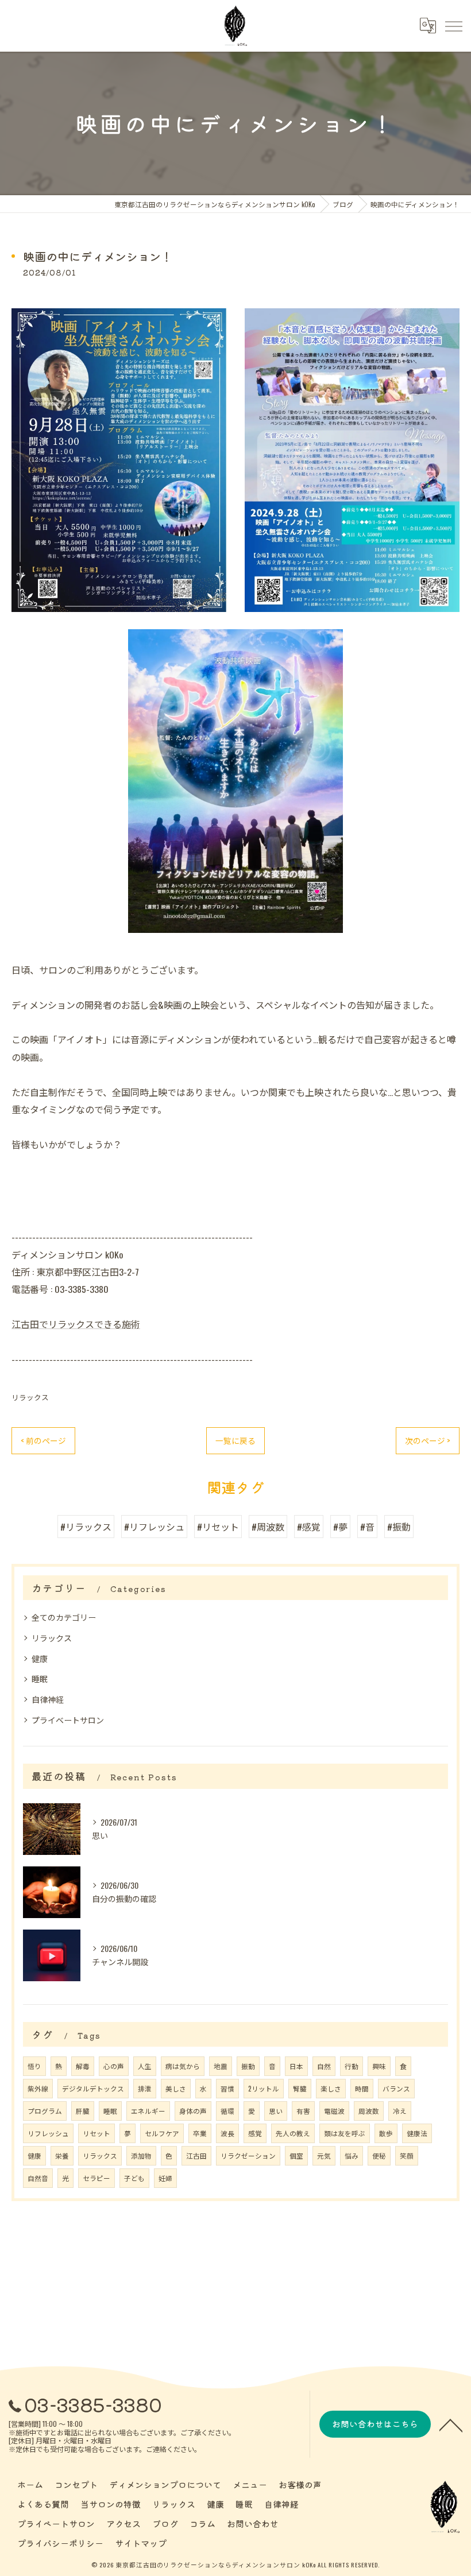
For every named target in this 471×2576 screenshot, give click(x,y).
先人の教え (293, 2133)
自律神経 (48, 1699)
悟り (34, 2066)
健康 (40, 1658)
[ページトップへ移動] (451, 2424)
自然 (324, 2066)
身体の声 (193, 2111)
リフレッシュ (48, 2133)
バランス (396, 2088)
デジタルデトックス (93, 2088)
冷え (400, 2111)
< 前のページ (43, 1440)
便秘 (379, 2155)
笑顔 (407, 2155)
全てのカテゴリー (64, 1617)
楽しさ (331, 2088)
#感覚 (309, 1527)
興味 (379, 2066)
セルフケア (162, 2133)
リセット (96, 2133)
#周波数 (268, 1527)
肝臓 (83, 2111)
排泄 (145, 2088)
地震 (221, 2066)
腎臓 (300, 2088)
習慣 (227, 2088)
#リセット (218, 1527)
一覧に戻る (235, 1440)
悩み (352, 2155)
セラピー (96, 2178)
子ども (134, 2178)
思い (276, 2111)
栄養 (62, 2155)
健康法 (417, 2133)
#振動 (399, 1527)
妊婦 (165, 2178)
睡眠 (40, 1678)
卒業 (200, 2133)
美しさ (176, 2088)
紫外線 (38, 2088)
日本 (296, 2066)
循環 (227, 2111)
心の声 (114, 2066)
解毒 (83, 2066)
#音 (367, 1527)
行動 (352, 2066)
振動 (248, 2066)
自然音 (38, 2178)
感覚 (255, 2133)
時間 (362, 2088)
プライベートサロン (68, 1720)
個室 (296, 2155)
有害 (303, 2111)
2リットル (264, 2088)
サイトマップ (141, 2543)
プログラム (45, 2111)
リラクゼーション (248, 2155)
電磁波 (334, 2111)
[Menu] (453, 25)
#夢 (340, 1527)
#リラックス (86, 1527)
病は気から (183, 2066)
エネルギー (148, 2111)
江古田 (196, 2155)
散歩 (386, 2133)
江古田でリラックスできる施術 (76, 1324)
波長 (227, 2133)
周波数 (369, 2111)
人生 (145, 2066)
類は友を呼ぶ (345, 2133)
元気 (324, 2155)
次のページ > (428, 1440)
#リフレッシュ (154, 1527)
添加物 (141, 2155)
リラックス (30, 1397)
